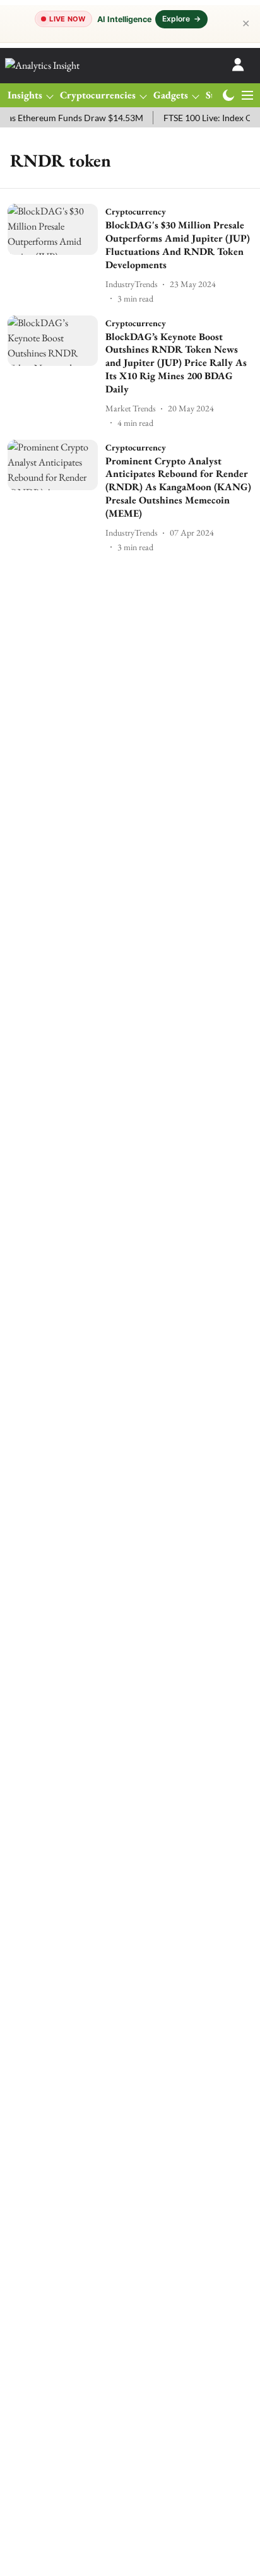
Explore (181, 19)
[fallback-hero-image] (56, 254)
